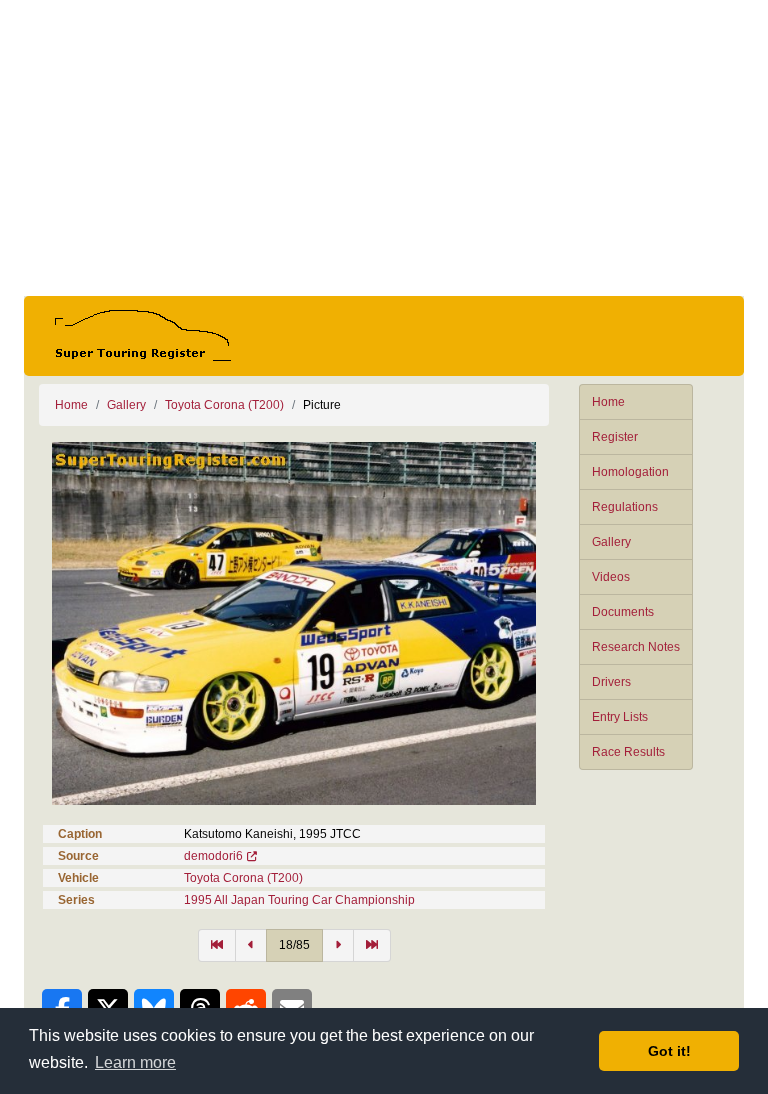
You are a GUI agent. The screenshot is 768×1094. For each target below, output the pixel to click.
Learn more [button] (135, 1062)
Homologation (630, 472)
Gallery (611, 542)
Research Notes (636, 647)
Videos (611, 577)
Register (615, 437)
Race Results (628, 752)
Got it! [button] (669, 1051)
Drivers (611, 682)
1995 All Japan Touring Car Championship (299, 900)
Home (608, 402)
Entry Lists (620, 717)
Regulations (625, 507)
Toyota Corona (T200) (224, 405)
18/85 (294, 945)
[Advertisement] (384, 148)
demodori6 (213, 856)
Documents (623, 612)
